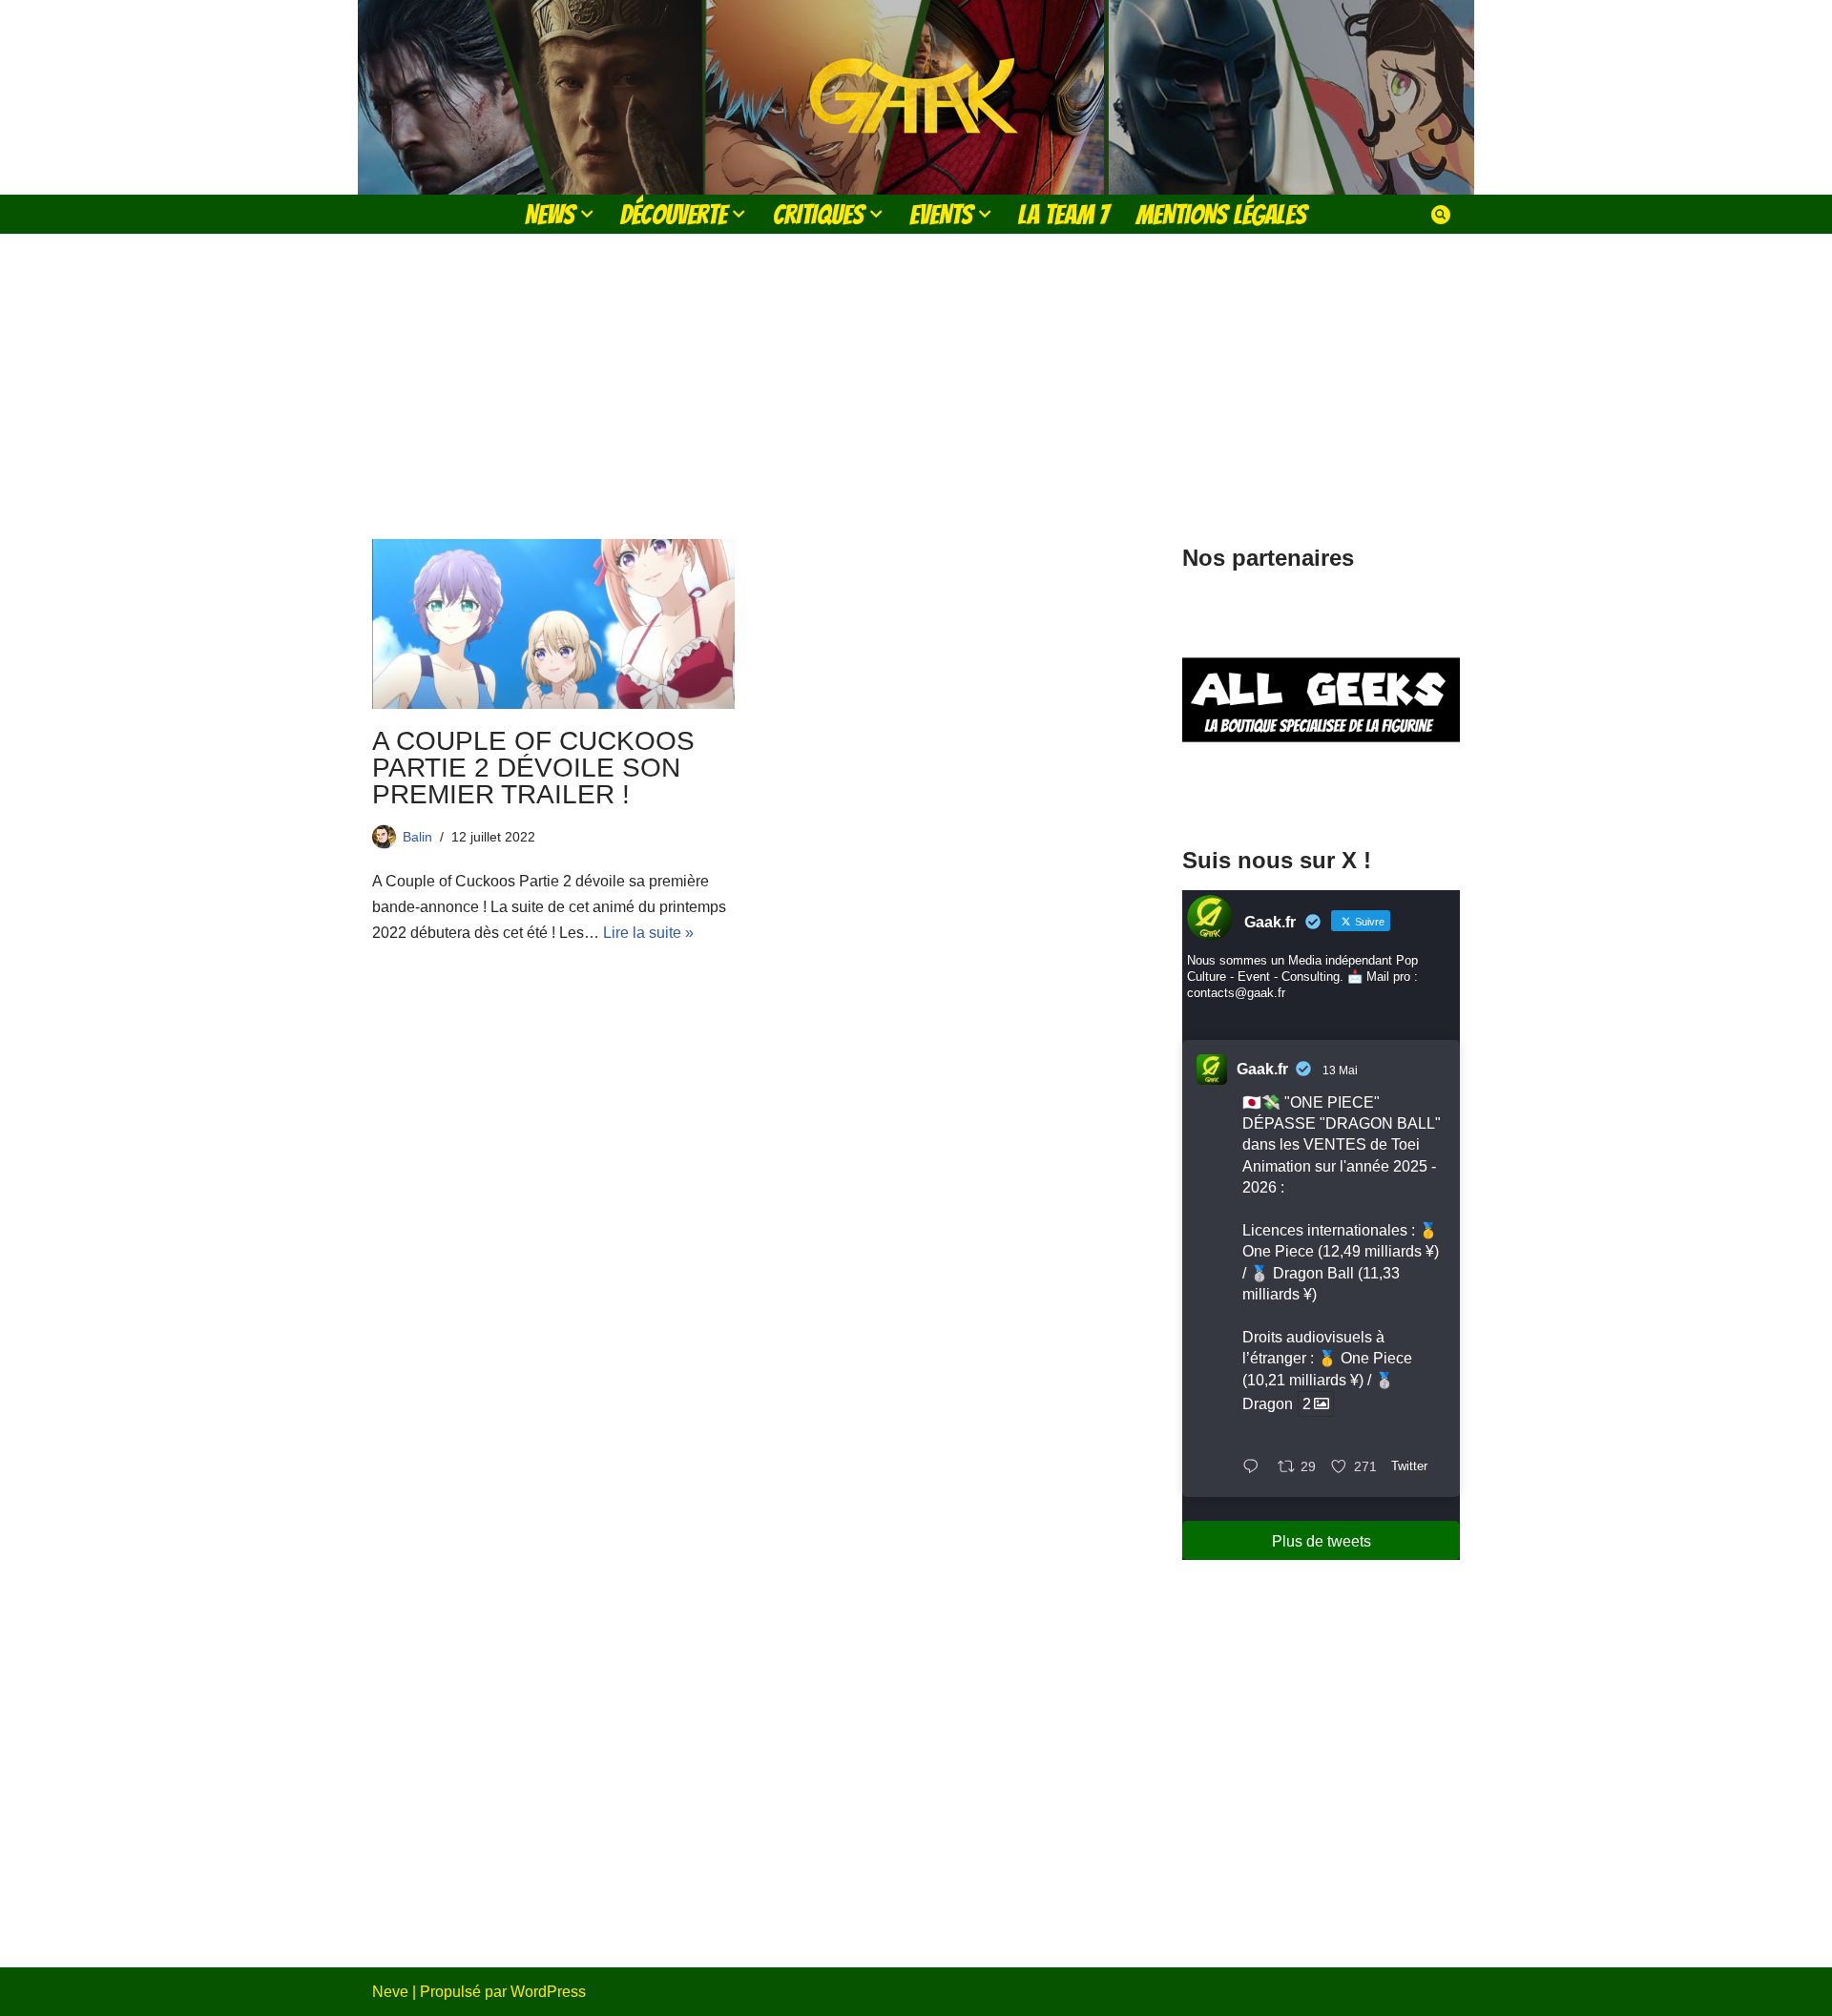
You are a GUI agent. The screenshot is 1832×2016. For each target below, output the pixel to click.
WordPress (548, 1992)
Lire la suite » (648, 933)
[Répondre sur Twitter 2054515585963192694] (1255, 1468)
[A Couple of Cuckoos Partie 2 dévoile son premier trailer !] (553, 624)
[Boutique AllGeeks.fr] (1321, 790)
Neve (390, 1992)
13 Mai (1340, 1070)
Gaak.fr (1262, 1069)
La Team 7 (1063, 214)
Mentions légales (1221, 214)
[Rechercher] (1441, 215)
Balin (417, 837)
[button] (587, 214)
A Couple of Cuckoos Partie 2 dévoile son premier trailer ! (533, 768)
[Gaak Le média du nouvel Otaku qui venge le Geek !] (916, 97)
